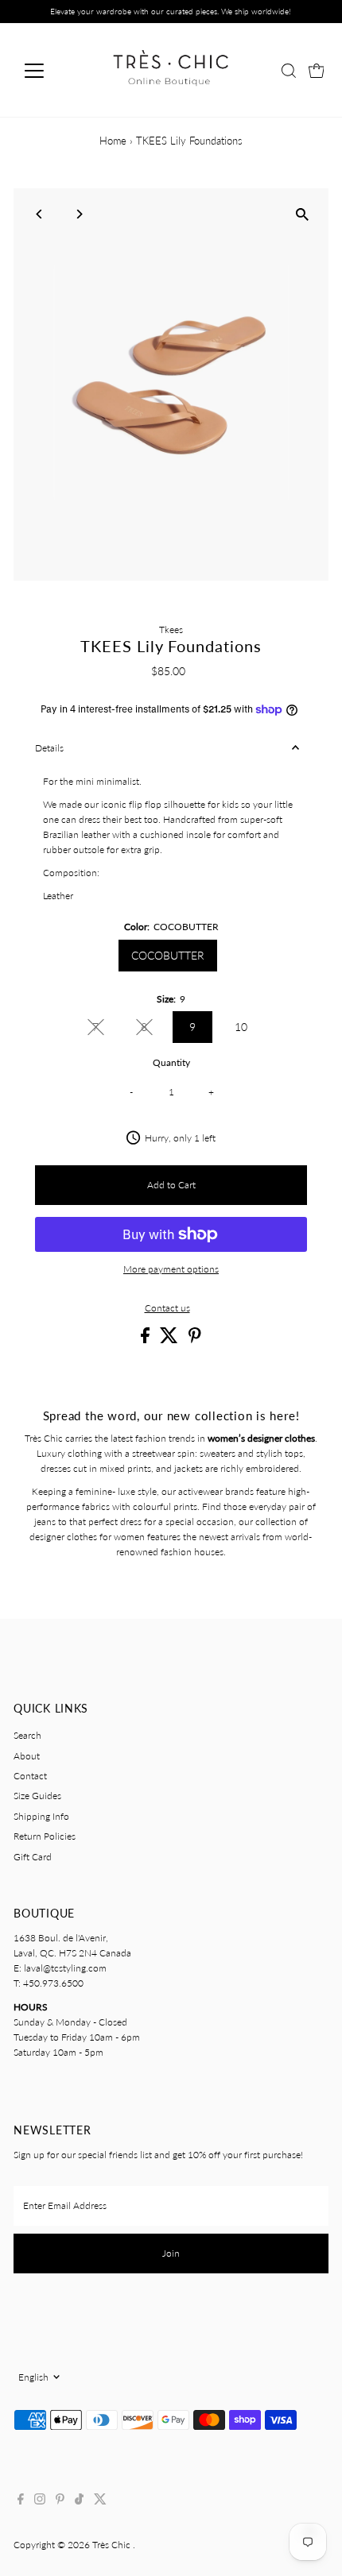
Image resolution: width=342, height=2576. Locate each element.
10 (241, 1027)
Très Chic (113, 2545)
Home (113, 141)
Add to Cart (171, 1185)
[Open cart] (317, 71)
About (27, 1756)
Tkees (171, 630)
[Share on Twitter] (170, 1340)
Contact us (167, 1308)
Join (171, 2253)
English (33, 2377)
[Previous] (39, 214)
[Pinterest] (60, 2501)
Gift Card (33, 1857)
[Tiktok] (79, 2501)
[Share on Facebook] (146, 1340)
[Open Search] (289, 71)
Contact (30, 1776)
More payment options (171, 1269)
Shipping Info (41, 1816)
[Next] (78, 214)
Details (49, 748)
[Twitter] (100, 2501)
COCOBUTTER (168, 955)
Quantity (171, 1062)
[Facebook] (21, 2501)
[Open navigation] (51, 71)
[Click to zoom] (303, 214)
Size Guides (37, 1796)
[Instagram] (40, 2501)
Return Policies (45, 1836)
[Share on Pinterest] (195, 1340)
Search (27, 1735)
